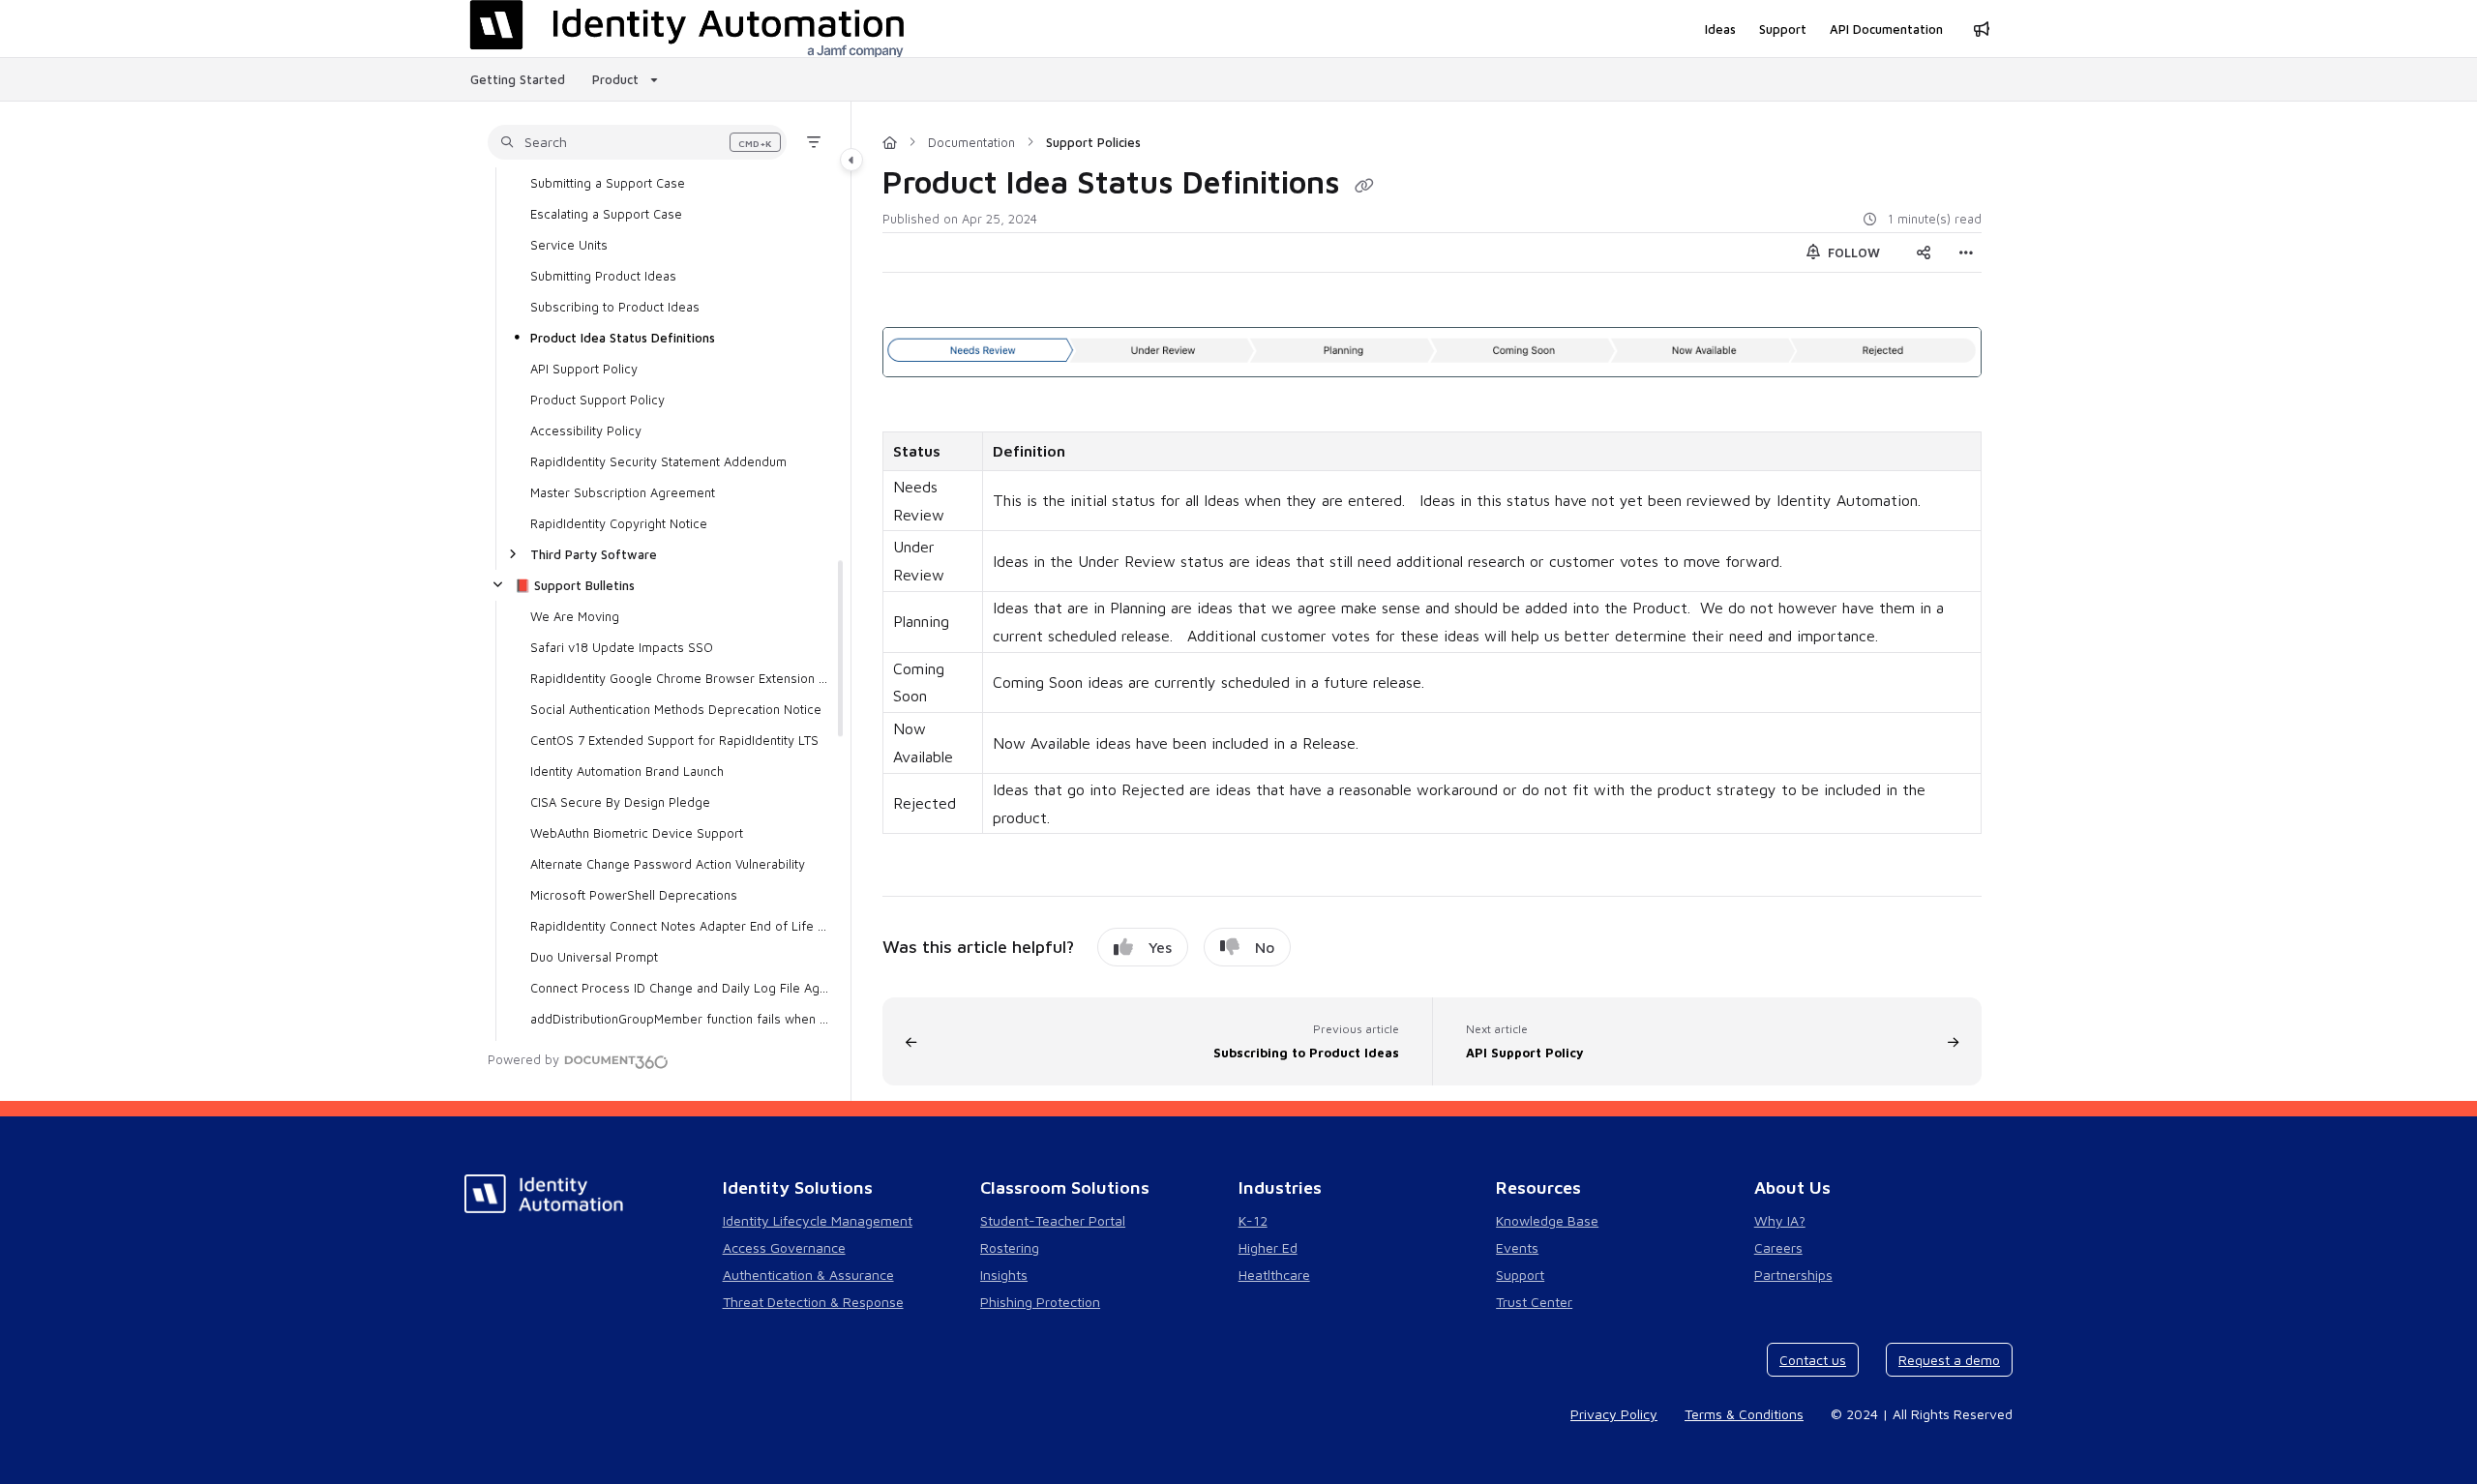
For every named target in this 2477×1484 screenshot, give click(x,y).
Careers (1778, 1247)
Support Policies (1093, 142)
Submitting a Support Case (608, 183)
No (1265, 947)
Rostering (1010, 1247)
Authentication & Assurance (808, 1275)
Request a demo (1949, 1360)
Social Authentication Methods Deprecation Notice (676, 709)
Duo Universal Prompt (594, 957)
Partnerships (1793, 1275)
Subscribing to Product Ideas (615, 307)
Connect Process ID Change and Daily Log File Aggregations (681, 988)
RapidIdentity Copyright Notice (619, 523)
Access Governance (784, 1247)
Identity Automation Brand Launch (627, 771)
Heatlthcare (1274, 1275)
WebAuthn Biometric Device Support (637, 833)
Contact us (1813, 1360)
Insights (1004, 1275)
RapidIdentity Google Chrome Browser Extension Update (681, 678)
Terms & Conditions (1744, 1414)
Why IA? (1780, 1220)
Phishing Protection (1040, 1302)
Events (1517, 1247)
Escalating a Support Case (606, 214)
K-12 (1253, 1220)
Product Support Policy (597, 400)
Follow (1852, 252)
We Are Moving (575, 616)
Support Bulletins (575, 585)
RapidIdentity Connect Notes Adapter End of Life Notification (681, 926)
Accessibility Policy (586, 430)
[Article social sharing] (1924, 252)
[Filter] (814, 142)
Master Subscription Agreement (623, 492)
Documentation (971, 142)
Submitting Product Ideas (603, 276)
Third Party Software (594, 554)
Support (1520, 1275)
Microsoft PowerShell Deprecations (634, 895)
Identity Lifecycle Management (818, 1220)
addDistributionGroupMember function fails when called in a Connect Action (681, 1019)
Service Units (569, 245)
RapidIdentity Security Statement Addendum (658, 461)
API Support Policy (584, 369)
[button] (637, 142)
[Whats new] (1982, 29)
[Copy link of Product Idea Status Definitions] (1364, 186)
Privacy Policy (1614, 1414)
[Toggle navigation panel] (851, 160)
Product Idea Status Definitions (623, 338)
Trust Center (1534, 1302)
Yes (1160, 947)
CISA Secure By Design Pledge (620, 802)
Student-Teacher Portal (1053, 1220)
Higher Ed (1268, 1247)
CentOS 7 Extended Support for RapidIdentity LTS (674, 740)
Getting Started (518, 79)
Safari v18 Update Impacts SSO (622, 647)
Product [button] (615, 79)
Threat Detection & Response (813, 1302)
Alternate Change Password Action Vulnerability (668, 864)
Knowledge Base (1547, 1220)
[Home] (890, 142)
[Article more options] (1966, 252)
